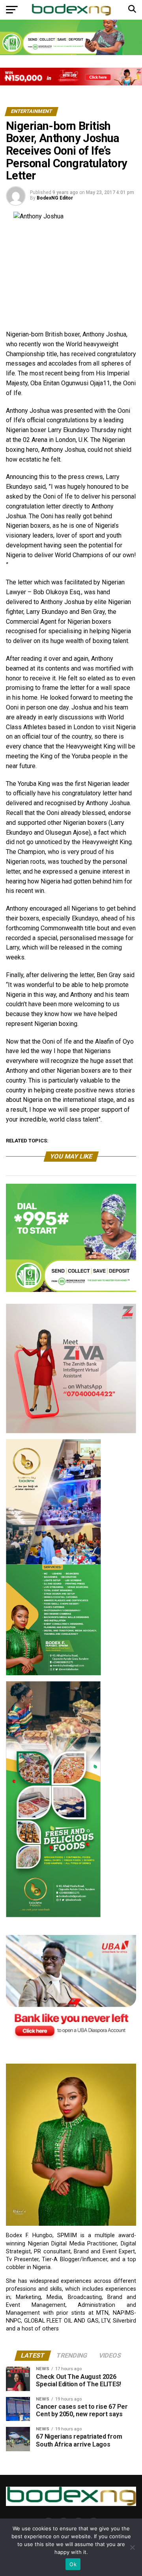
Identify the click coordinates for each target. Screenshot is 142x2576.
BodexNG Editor (55, 198)
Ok (73, 2564)
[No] (132, 2547)
